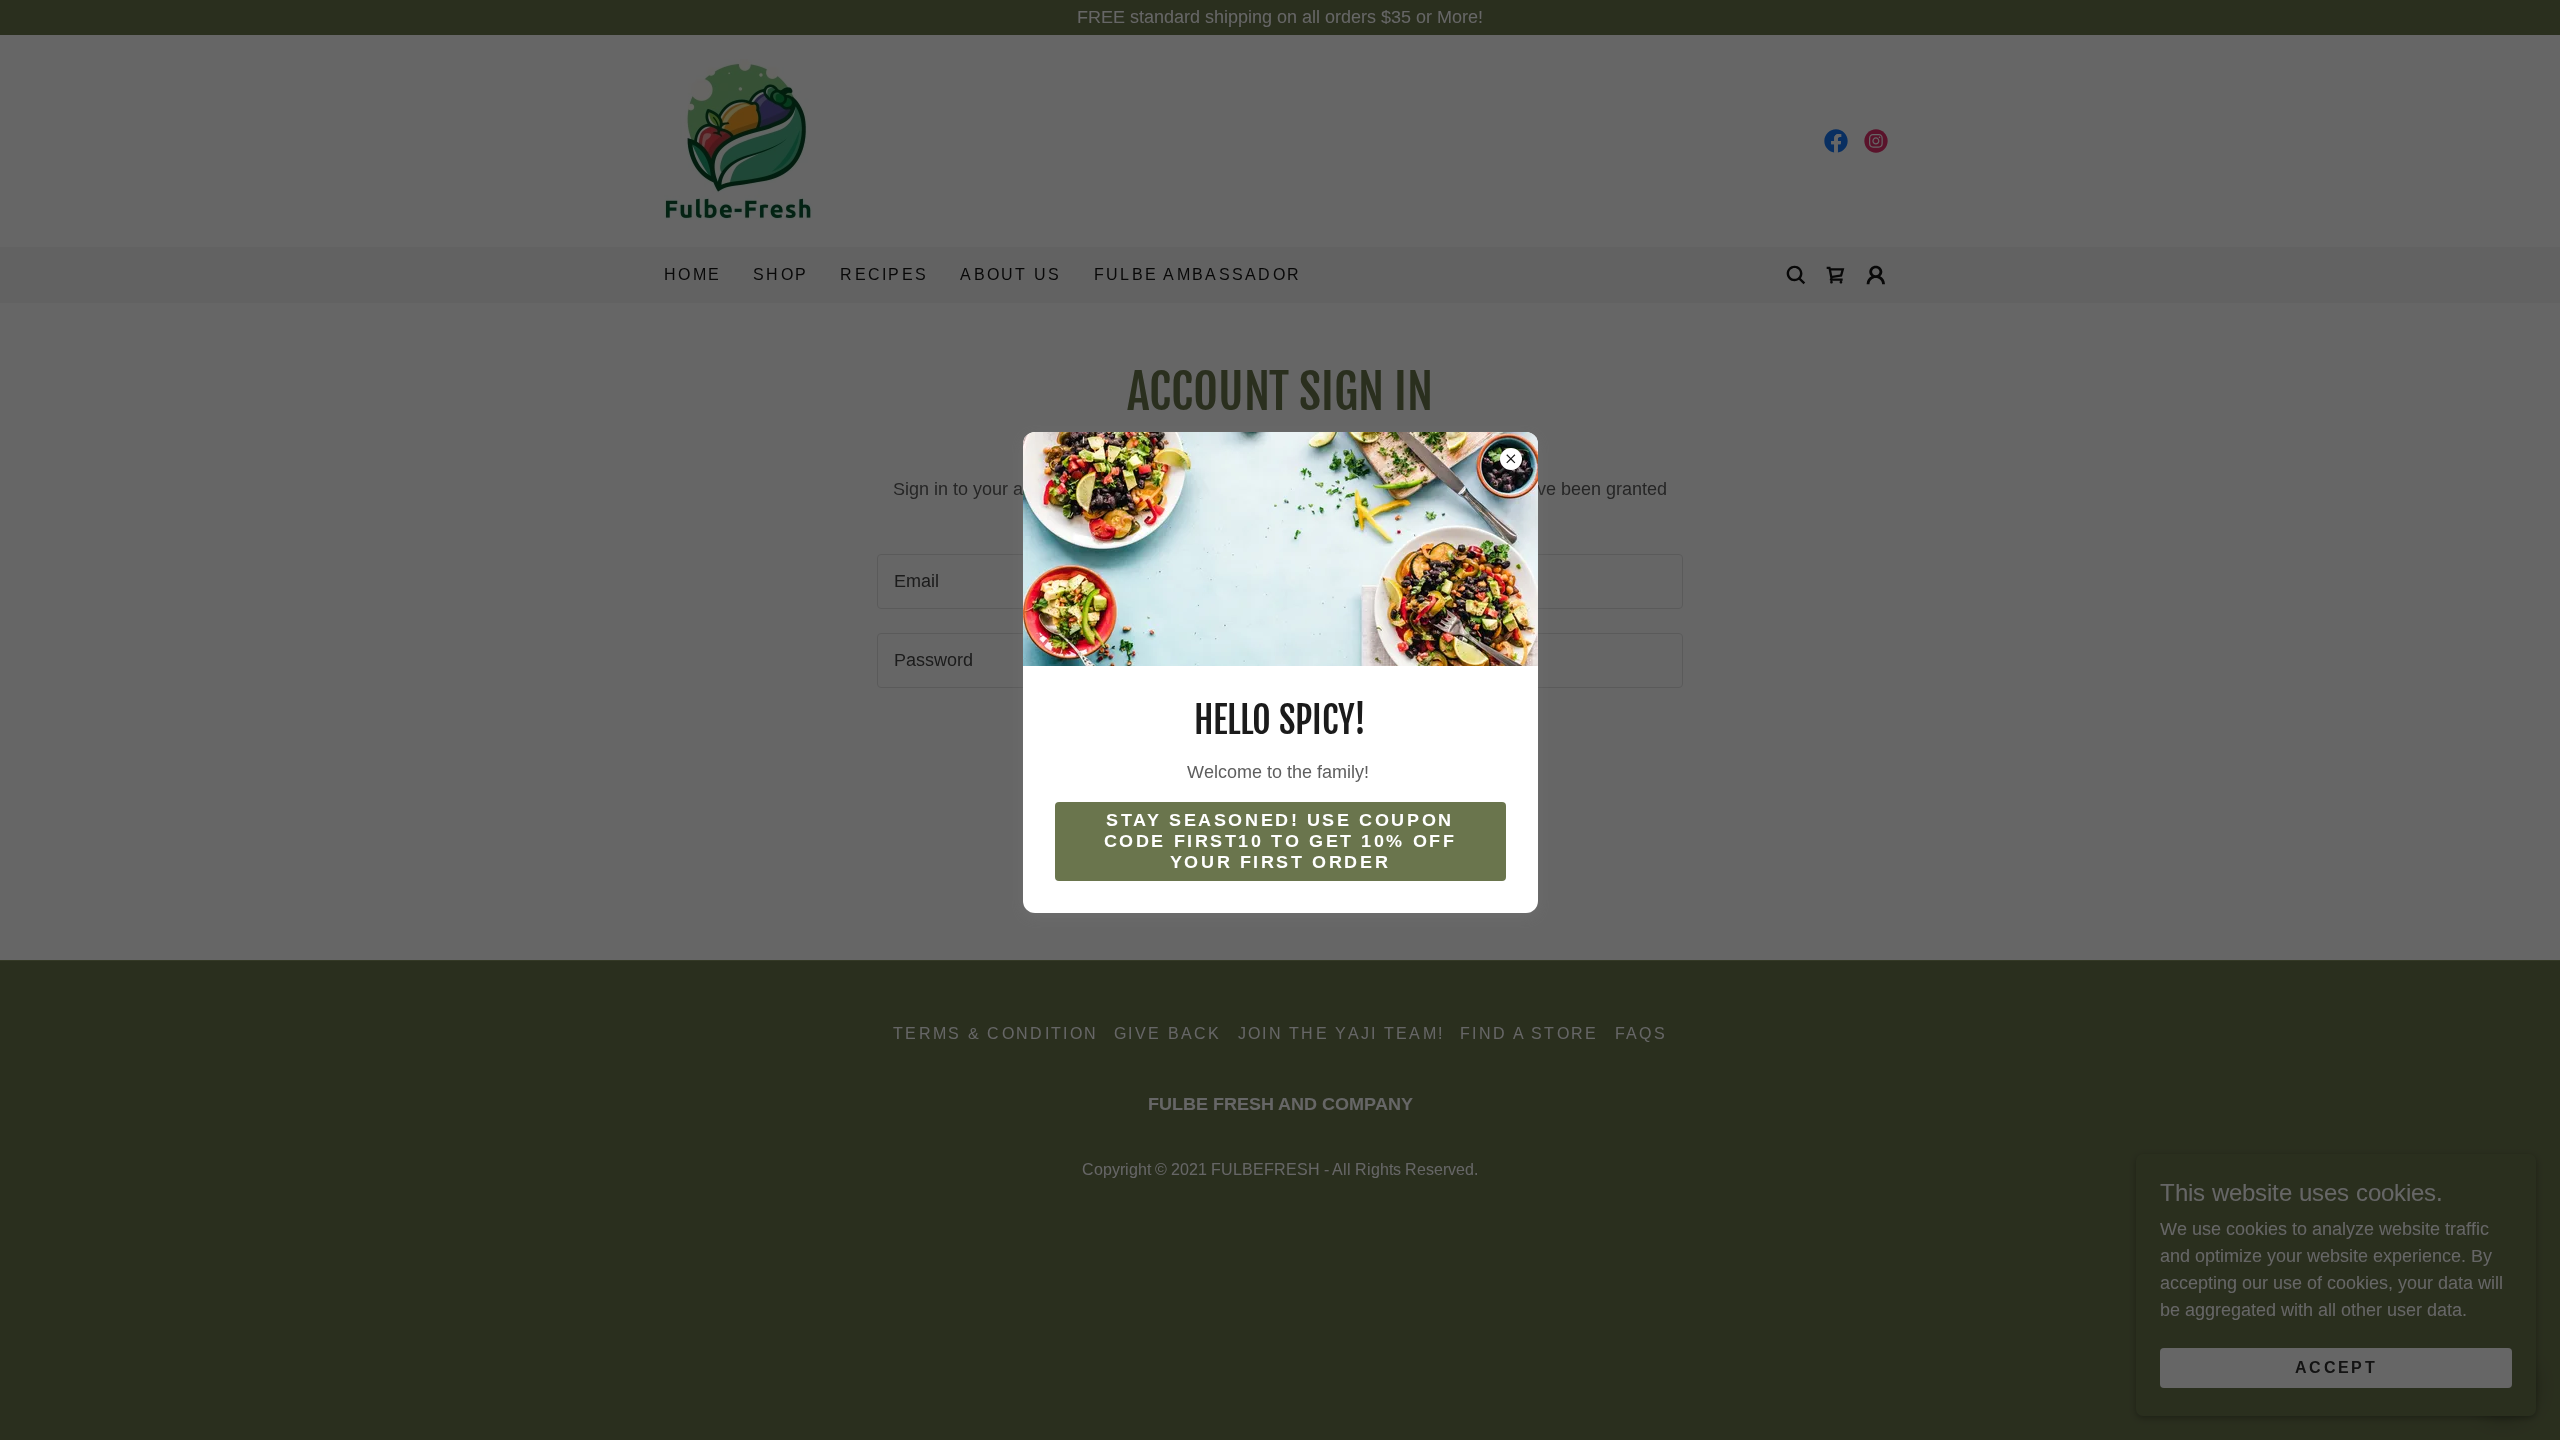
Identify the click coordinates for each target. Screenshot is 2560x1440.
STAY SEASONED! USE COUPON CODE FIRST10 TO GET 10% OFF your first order (1280, 841)
